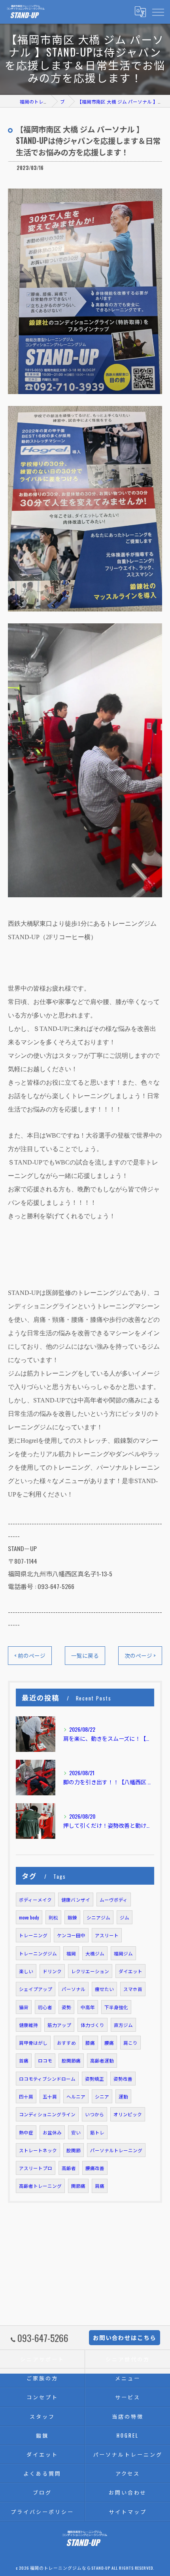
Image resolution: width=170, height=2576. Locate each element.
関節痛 (78, 2186)
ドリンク (52, 1971)
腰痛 (109, 2043)
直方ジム (123, 2025)
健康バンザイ (76, 1899)
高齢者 (69, 2168)
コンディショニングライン (47, 2114)
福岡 (71, 1953)
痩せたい (104, 1989)
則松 (53, 1917)
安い (76, 2132)
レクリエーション (90, 1971)
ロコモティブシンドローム (47, 2079)
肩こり (130, 2043)
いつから (94, 2114)
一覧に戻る (85, 1655)
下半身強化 (116, 2007)
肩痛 (100, 2186)
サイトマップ (127, 2512)
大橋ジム (95, 1953)
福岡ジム (123, 1953)
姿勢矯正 (94, 2079)
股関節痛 (71, 2060)
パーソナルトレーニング (116, 2150)
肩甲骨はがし (33, 2043)
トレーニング (33, 1935)
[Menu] (158, 11)
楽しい (26, 1971)
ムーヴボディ (114, 1899)
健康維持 (28, 2025)
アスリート (107, 1935)
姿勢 (66, 2007)
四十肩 (26, 2096)
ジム (125, 1917)
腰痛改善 (95, 2168)
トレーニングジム (38, 1953)
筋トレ (97, 2132)
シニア (102, 2096)
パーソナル (74, 1989)
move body (29, 1917)
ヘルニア (76, 2096)
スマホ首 (133, 1989)
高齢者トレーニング (40, 2186)
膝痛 (90, 2043)
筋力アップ (59, 2025)
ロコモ (45, 2060)
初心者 (45, 2007)
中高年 (88, 2007)
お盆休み (52, 2132)
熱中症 (26, 2132)
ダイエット (130, 1971)
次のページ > (140, 1655)
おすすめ (66, 2043)
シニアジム (98, 1917)
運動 (123, 2096)
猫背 (24, 2007)
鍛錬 (72, 1917)
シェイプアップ (36, 1989)
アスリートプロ (36, 2168)
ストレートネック (38, 2150)
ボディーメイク (35, 1899)
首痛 (24, 2060)
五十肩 (50, 2096)
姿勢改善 (123, 2079)
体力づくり (93, 2025)
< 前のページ (30, 1655)
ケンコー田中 (71, 1935)
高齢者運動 (102, 2060)
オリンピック (128, 2114)
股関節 (74, 2150)
